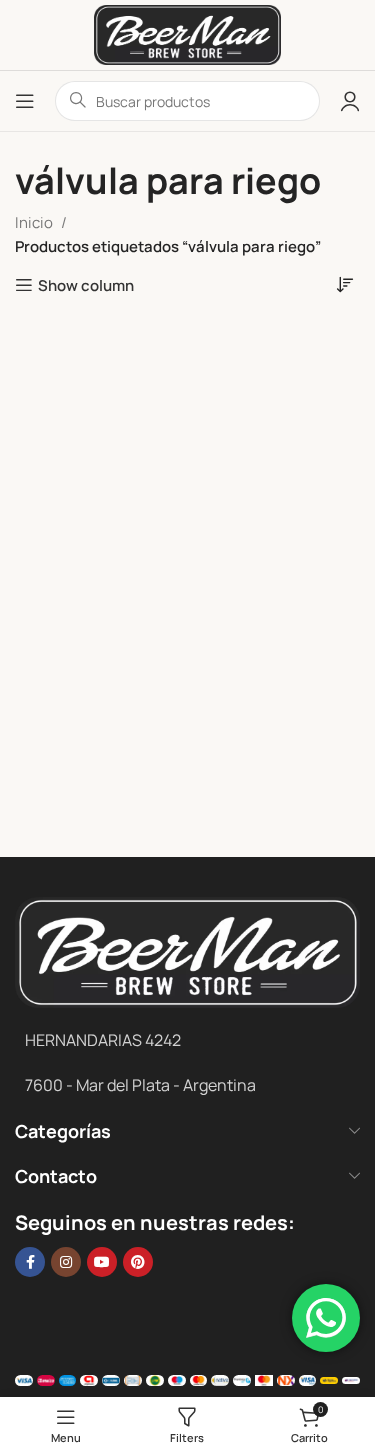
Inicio (34, 222)
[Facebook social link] (30, 1262)
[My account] (350, 101)
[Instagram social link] (66, 1262)
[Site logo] (187, 33)
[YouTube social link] (102, 1262)
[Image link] (187, 950)
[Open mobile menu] (25, 101)
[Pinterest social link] (138, 1262)
